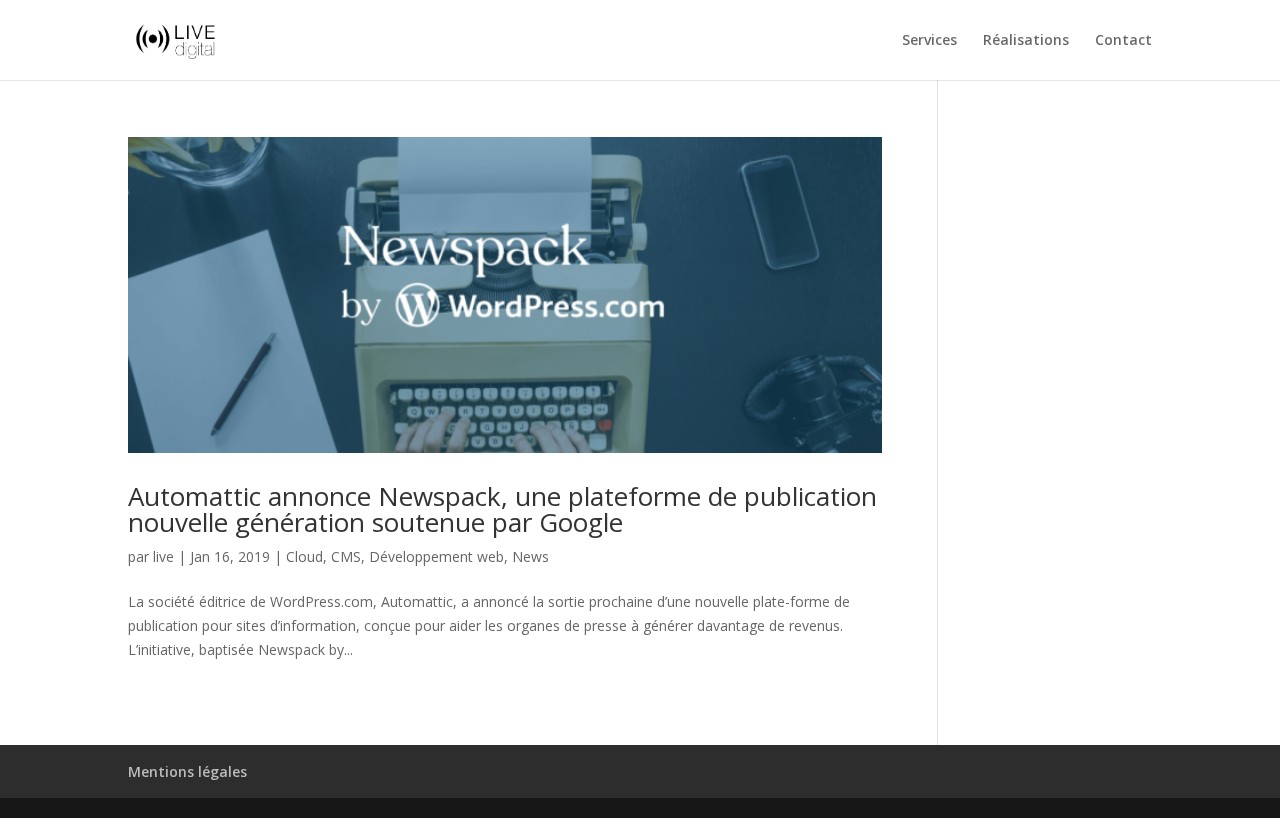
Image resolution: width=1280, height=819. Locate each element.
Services (929, 41)
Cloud (304, 556)
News (530, 556)
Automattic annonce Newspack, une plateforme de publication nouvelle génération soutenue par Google (502, 509)
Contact (1123, 41)
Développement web (436, 556)
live (163, 556)
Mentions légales (187, 771)
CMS (346, 556)
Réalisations (1026, 41)
